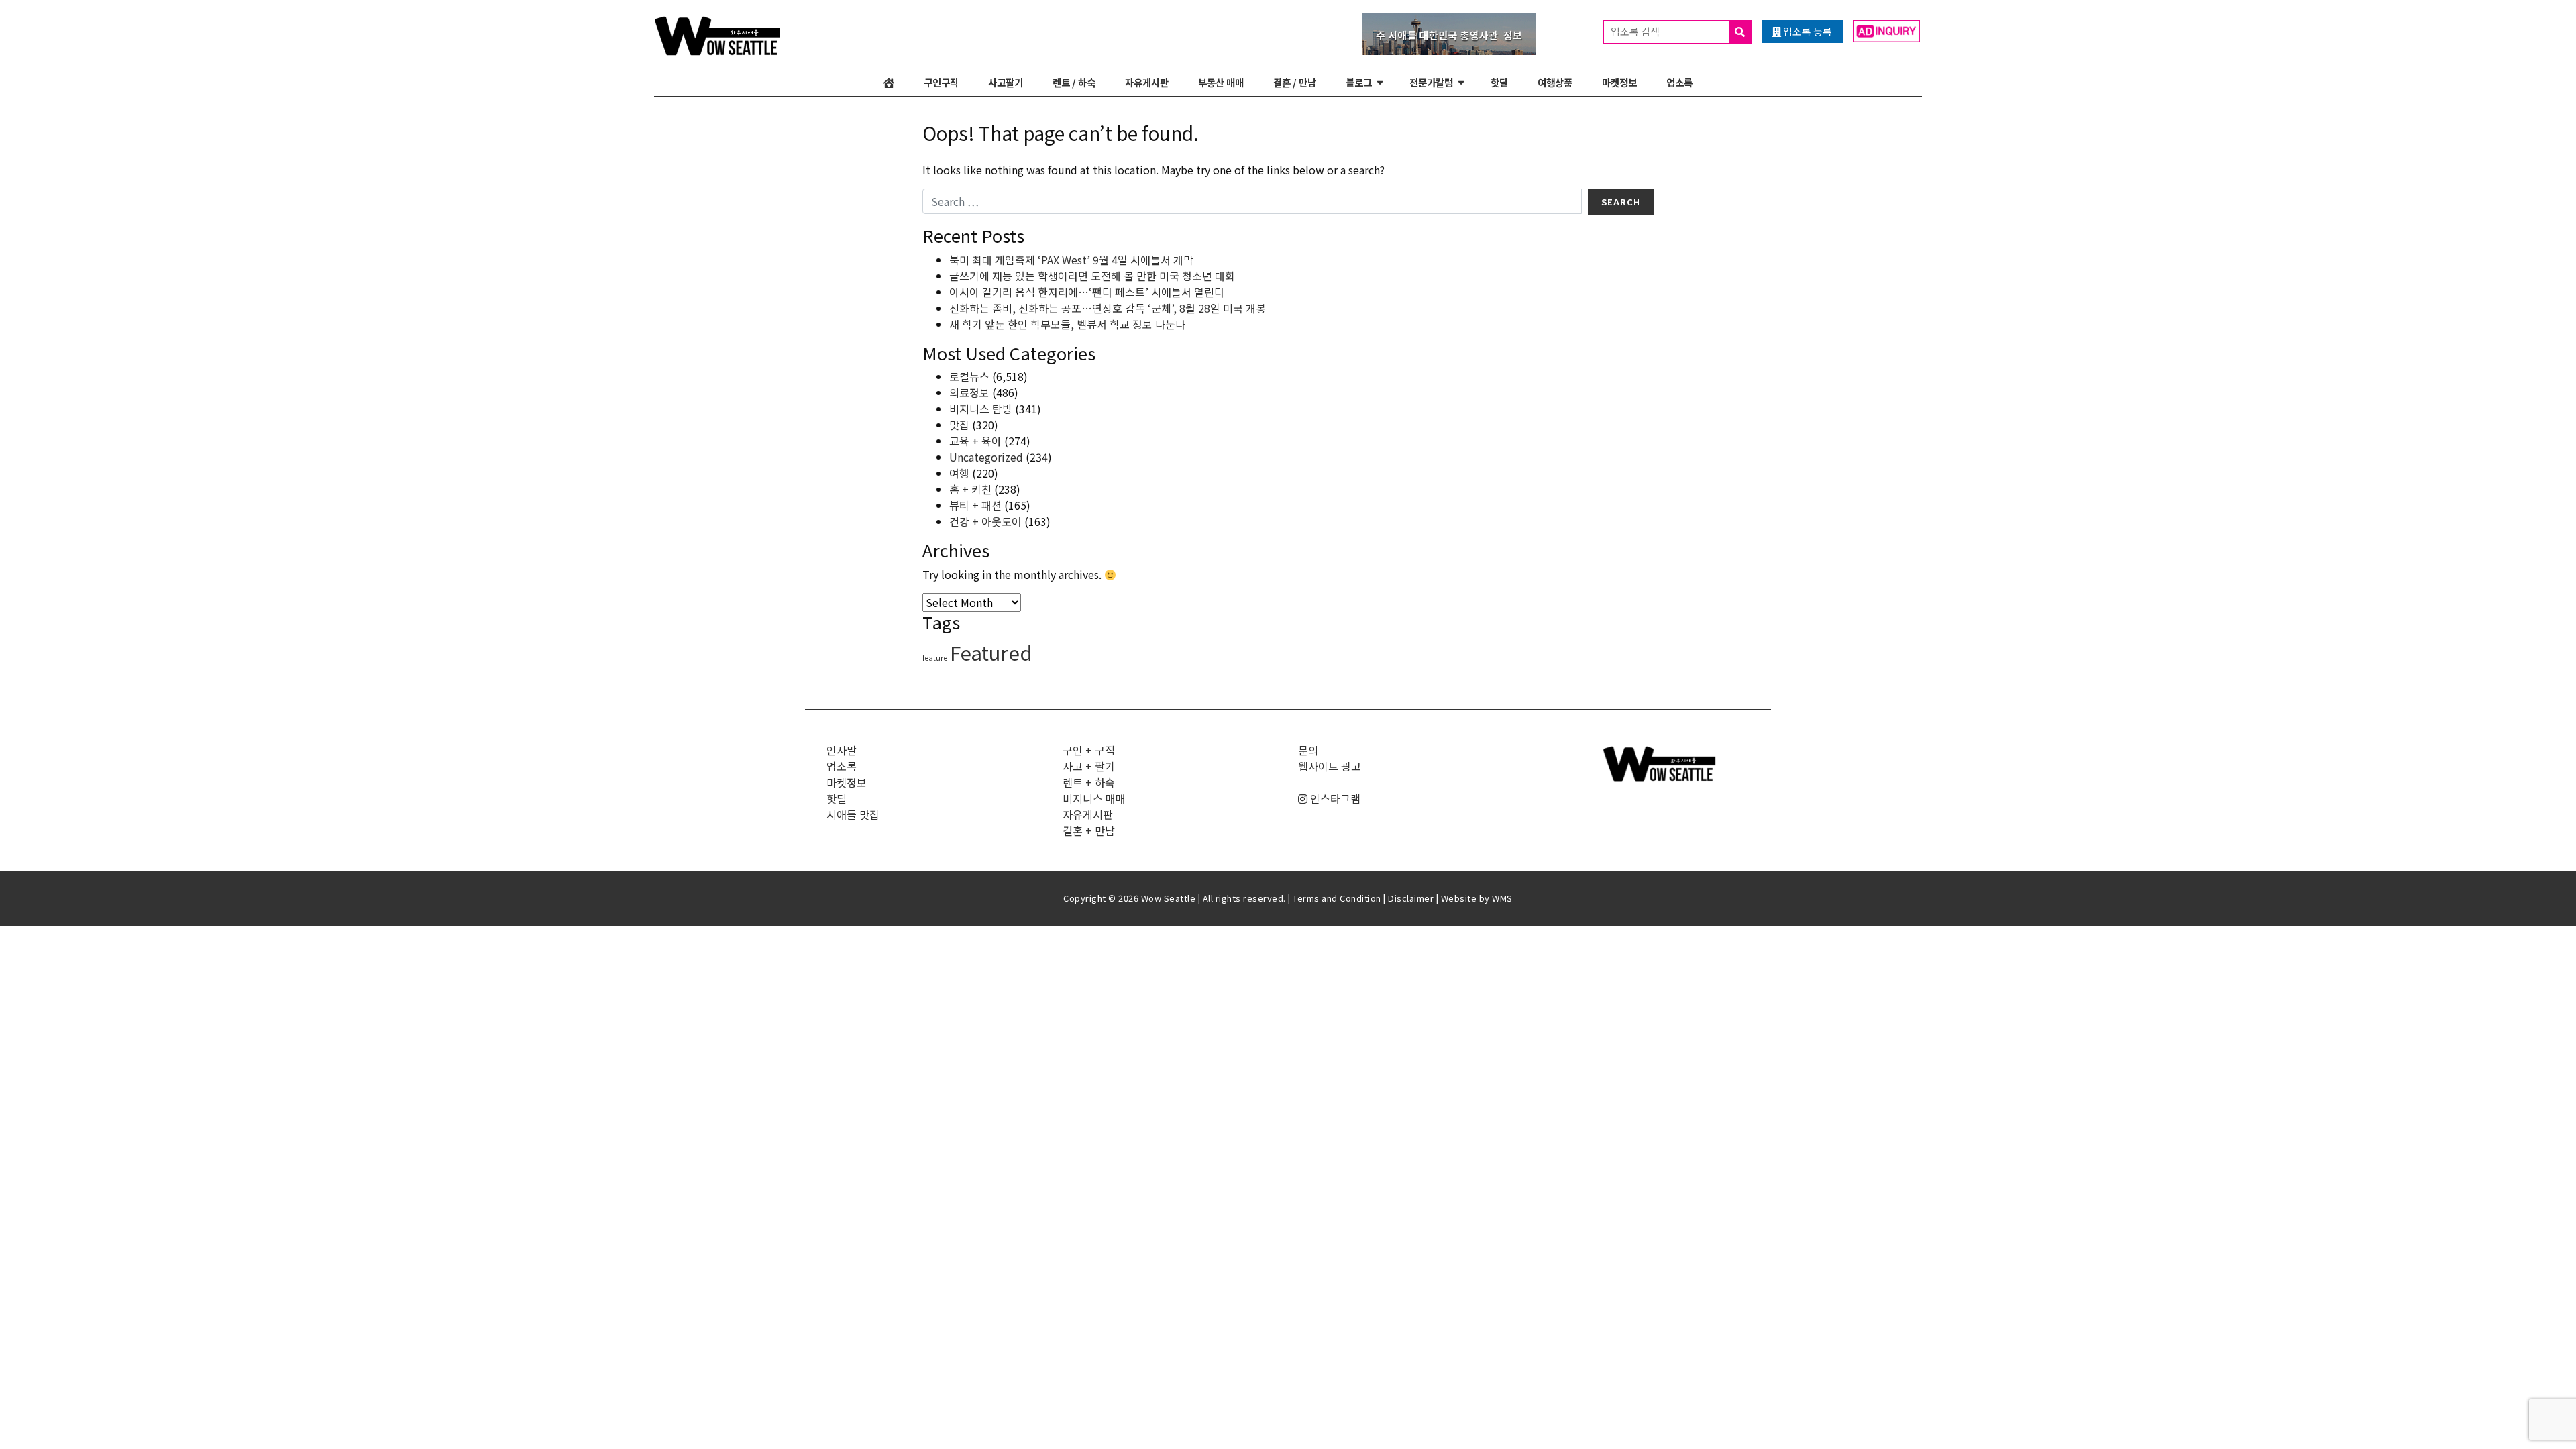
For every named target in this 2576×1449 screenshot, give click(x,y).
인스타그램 (1334, 798)
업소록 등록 (1807, 31)
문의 (1308, 750)
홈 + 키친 (970, 489)
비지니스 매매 (1094, 798)
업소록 (1679, 82)
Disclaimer (1411, 898)
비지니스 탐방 (981, 409)
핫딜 (1499, 82)
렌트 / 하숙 (1074, 82)
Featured (991, 652)
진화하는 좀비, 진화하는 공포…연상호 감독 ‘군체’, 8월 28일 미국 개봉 (1108, 308)
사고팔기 (1006, 82)
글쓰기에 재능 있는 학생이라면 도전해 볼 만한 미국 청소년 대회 (1092, 276)
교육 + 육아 (975, 441)
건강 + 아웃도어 (985, 521)
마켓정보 (1619, 82)
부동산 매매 (1221, 82)
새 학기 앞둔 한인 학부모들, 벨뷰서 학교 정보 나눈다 (1067, 324)
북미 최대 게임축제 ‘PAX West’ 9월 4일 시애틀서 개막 (1071, 260)
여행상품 (1555, 82)
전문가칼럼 (1431, 82)
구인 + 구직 (1089, 750)
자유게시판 (1147, 82)
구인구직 (941, 82)
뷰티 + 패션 (975, 505)
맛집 (959, 425)
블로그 (1359, 82)
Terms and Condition (1337, 898)
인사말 (842, 750)
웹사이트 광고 (1330, 766)
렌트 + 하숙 (1089, 782)
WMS (1502, 898)
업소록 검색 (1636, 31)
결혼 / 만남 (1295, 82)
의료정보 (969, 392)
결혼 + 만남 (1089, 830)
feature (935, 658)
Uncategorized (986, 457)
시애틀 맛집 (853, 814)
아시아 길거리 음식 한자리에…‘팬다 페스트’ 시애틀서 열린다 (1087, 292)
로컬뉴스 (969, 376)
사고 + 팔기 (1089, 766)
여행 (959, 473)
